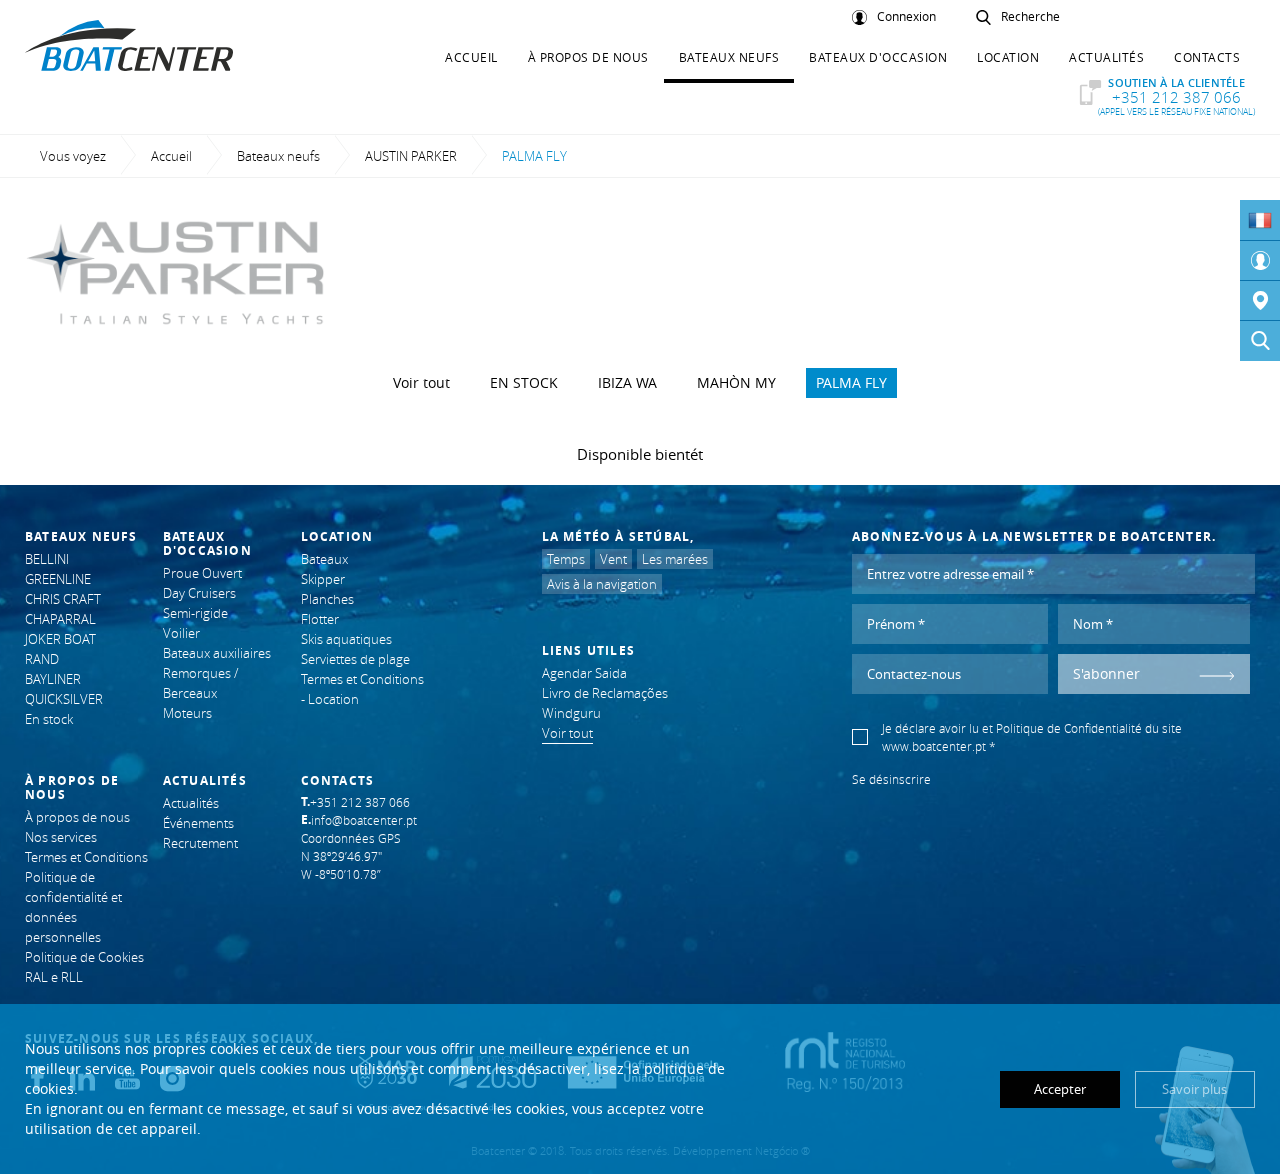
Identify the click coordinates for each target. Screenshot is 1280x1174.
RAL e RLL (54, 977)
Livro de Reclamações (605, 693)
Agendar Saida (584, 673)
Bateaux (324, 559)
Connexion (906, 17)
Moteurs (187, 713)
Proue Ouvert (202, 573)
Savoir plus (1194, 1089)
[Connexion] (1260, 261)
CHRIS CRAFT (63, 599)
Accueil (471, 57)
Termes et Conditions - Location (362, 689)
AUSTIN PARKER (411, 156)
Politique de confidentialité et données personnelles (73, 907)
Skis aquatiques (346, 639)
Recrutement (200, 843)
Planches (327, 599)
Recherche (1030, 17)
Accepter (1060, 1089)
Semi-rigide (195, 613)
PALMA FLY (851, 382)
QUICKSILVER (64, 699)
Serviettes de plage (355, 659)
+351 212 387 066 (1176, 96)
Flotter (320, 619)
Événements (198, 823)
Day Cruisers (199, 593)
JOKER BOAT (60, 639)
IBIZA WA (627, 382)
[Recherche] (1260, 341)
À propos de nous (588, 57)
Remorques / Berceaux (200, 683)
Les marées (675, 559)
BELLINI (47, 559)
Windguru (571, 713)
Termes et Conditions (86, 857)
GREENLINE (58, 579)
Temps (566, 559)
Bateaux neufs (729, 57)
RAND (42, 659)
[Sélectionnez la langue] (1260, 220)
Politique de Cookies (84, 957)
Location (1008, 57)
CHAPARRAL (60, 619)
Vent (613, 559)
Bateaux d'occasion (878, 57)
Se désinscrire (891, 779)
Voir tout (421, 382)
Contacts (1207, 57)
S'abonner (1106, 673)
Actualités (1106, 57)
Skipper (323, 579)
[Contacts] (1260, 301)
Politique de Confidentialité (1069, 728)
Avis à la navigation (602, 584)
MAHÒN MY (736, 382)
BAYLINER (53, 679)
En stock (524, 382)
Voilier (181, 633)
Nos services (61, 837)
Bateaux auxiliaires (217, 653)
